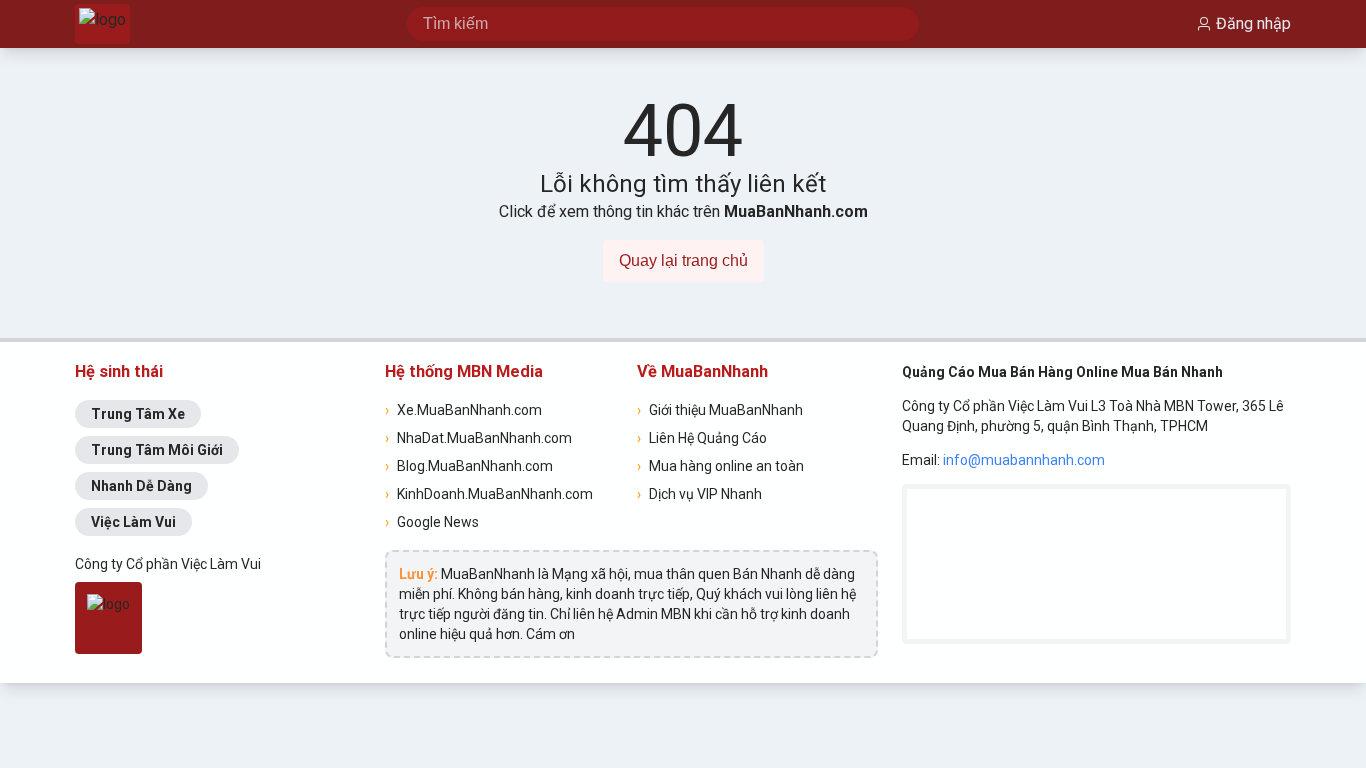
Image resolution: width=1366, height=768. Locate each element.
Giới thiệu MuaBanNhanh (720, 410)
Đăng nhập (1253, 23)
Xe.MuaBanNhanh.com (463, 410)
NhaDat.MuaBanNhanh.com (478, 438)
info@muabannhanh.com (1024, 460)
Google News (432, 522)
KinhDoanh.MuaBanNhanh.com (489, 494)
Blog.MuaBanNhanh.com (469, 466)
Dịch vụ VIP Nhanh (699, 494)
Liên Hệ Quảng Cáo (702, 438)
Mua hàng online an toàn (720, 466)
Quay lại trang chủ (683, 260)
